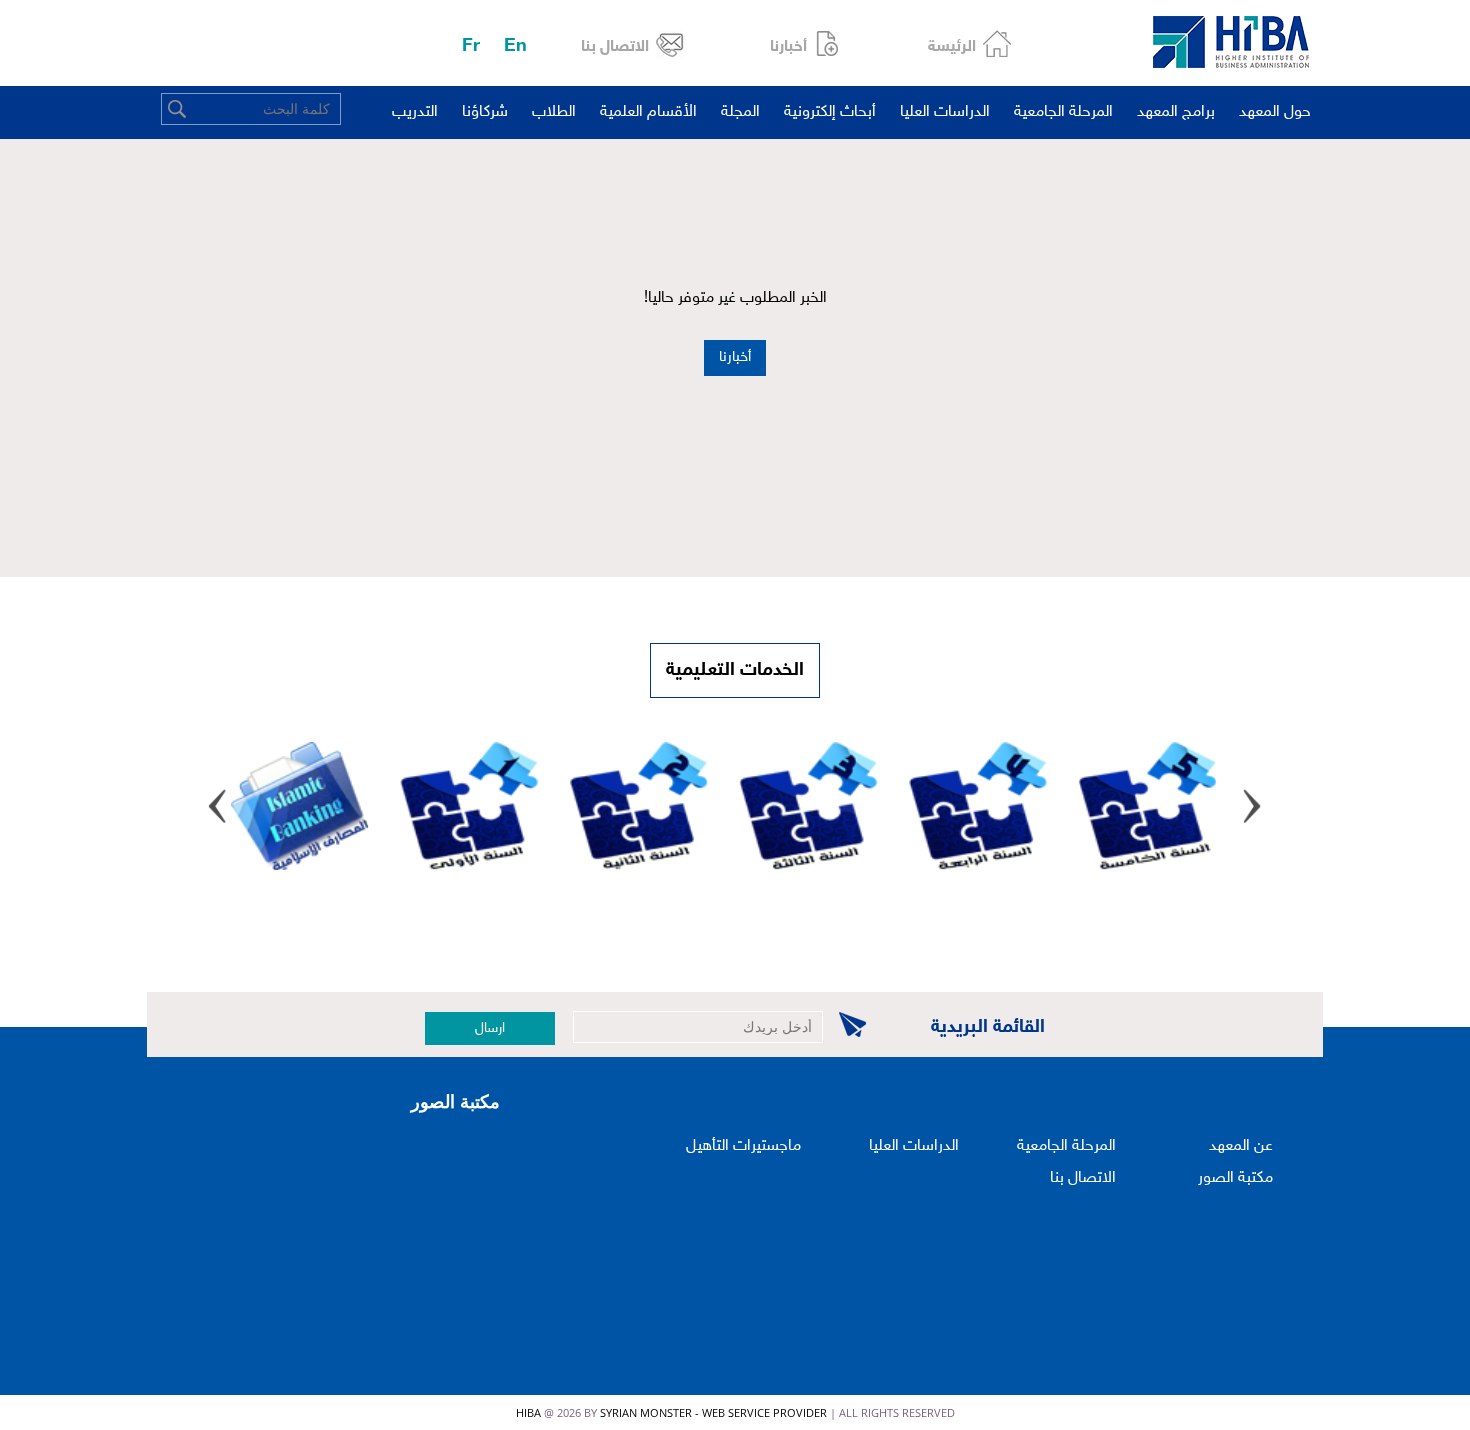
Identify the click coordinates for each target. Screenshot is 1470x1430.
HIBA (528, 1412)
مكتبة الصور (1235, 1178)
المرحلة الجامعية (1063, 112)
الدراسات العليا (945, 112)
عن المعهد (1241, 1146)
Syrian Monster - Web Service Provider (713, 1412)
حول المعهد (1275, 112)
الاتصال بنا (615, 47)
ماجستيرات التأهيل (743, 1146)
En (515, 46)
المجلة (740, 112)
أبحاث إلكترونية (830, 112)
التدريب (415, 112)
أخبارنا (788, 47)
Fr (471, 46)
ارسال (490, 1028)
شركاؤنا (485, 112)
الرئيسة (952, 47)
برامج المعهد (1176, 112)
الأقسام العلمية (648, 112)
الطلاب (554, 112)
